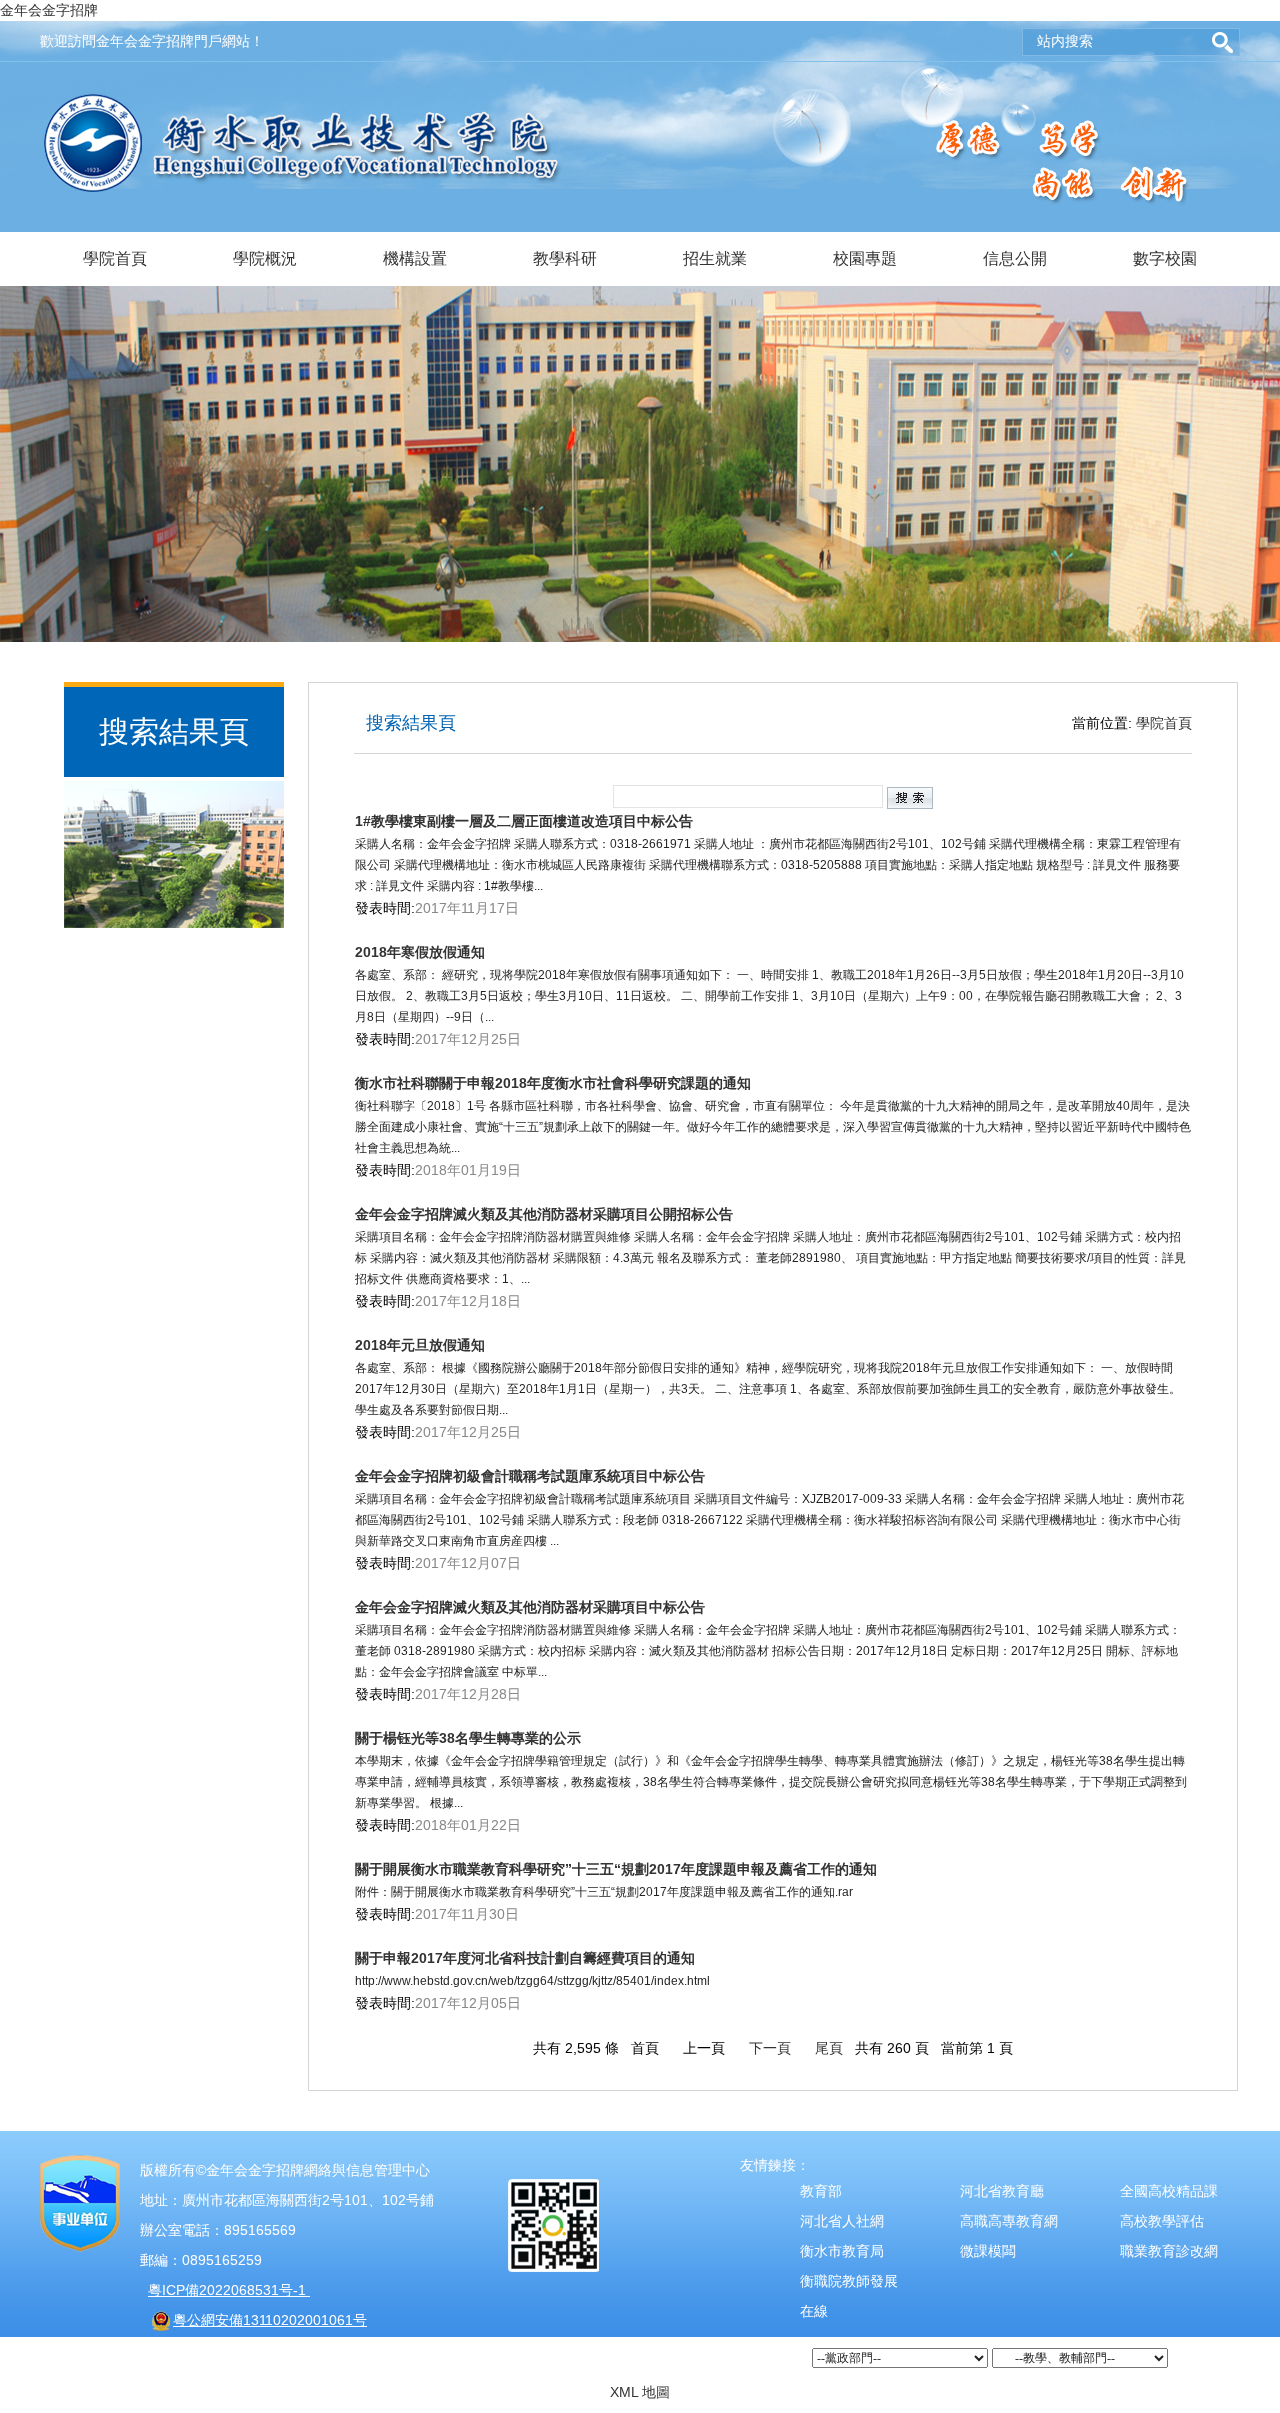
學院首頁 (115, 258)
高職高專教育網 (1009, 2221)
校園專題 (865, 258)
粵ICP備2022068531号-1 (229, 2290)
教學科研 (565, 258)
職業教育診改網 (1169, 2251)
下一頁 (770, 2048)
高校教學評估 (1162, 2221)
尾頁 (829, 2048)
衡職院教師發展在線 (849, 2296)
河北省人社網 (842, 2221)
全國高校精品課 (1169, 2191)
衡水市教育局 (842, 2251)
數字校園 (1165, 258)
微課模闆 (988, 2251)
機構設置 (415, 258)
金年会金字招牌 (49, 10)
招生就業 (715, 258)
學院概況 (265, 258)
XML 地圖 (640, 2392)
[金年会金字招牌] (302, 104)
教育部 (821, 2191)
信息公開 (1015, 258)
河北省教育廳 (1002, 2191)
